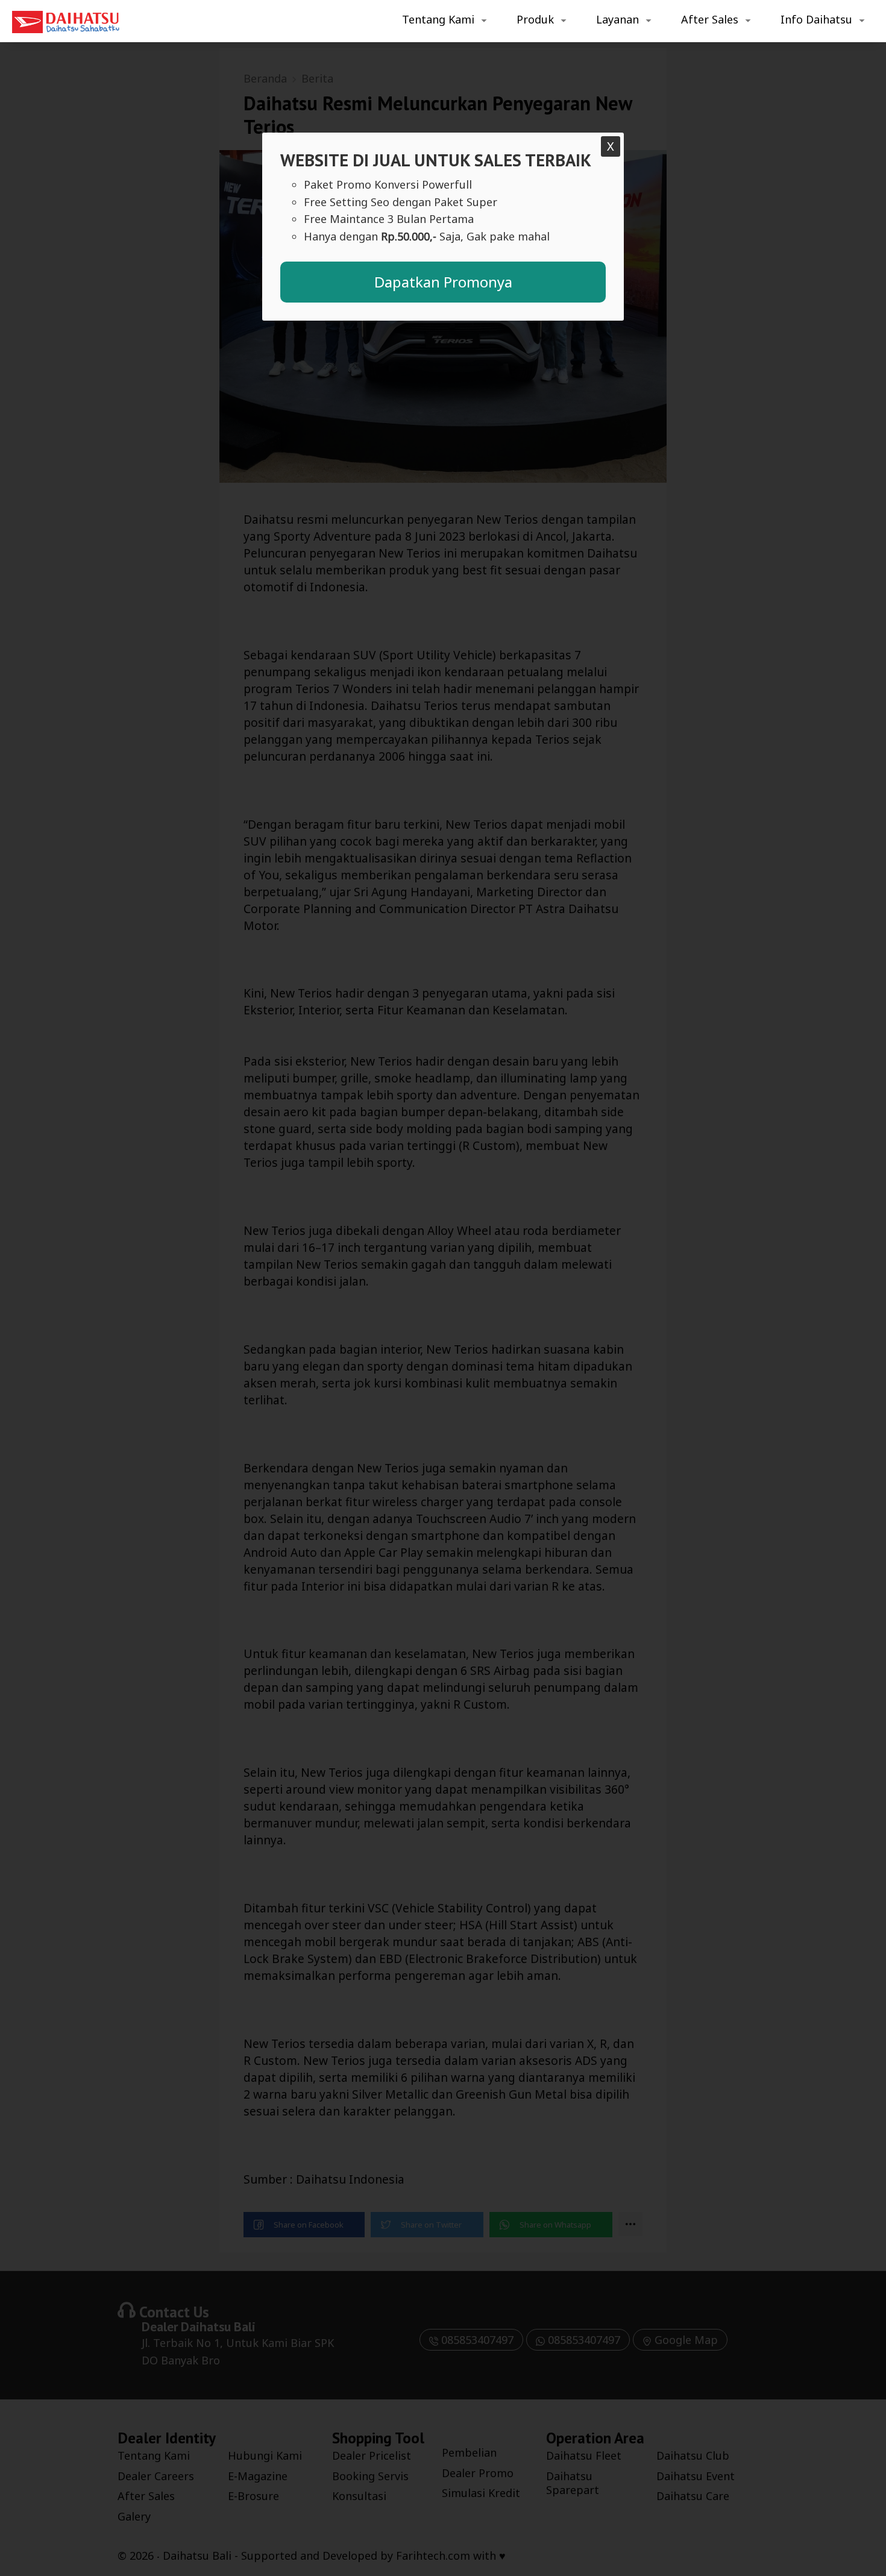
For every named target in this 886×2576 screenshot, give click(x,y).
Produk (535, 19)
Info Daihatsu (816, 19)
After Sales (710, 19)
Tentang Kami (438, 19)
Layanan (617, 19)
